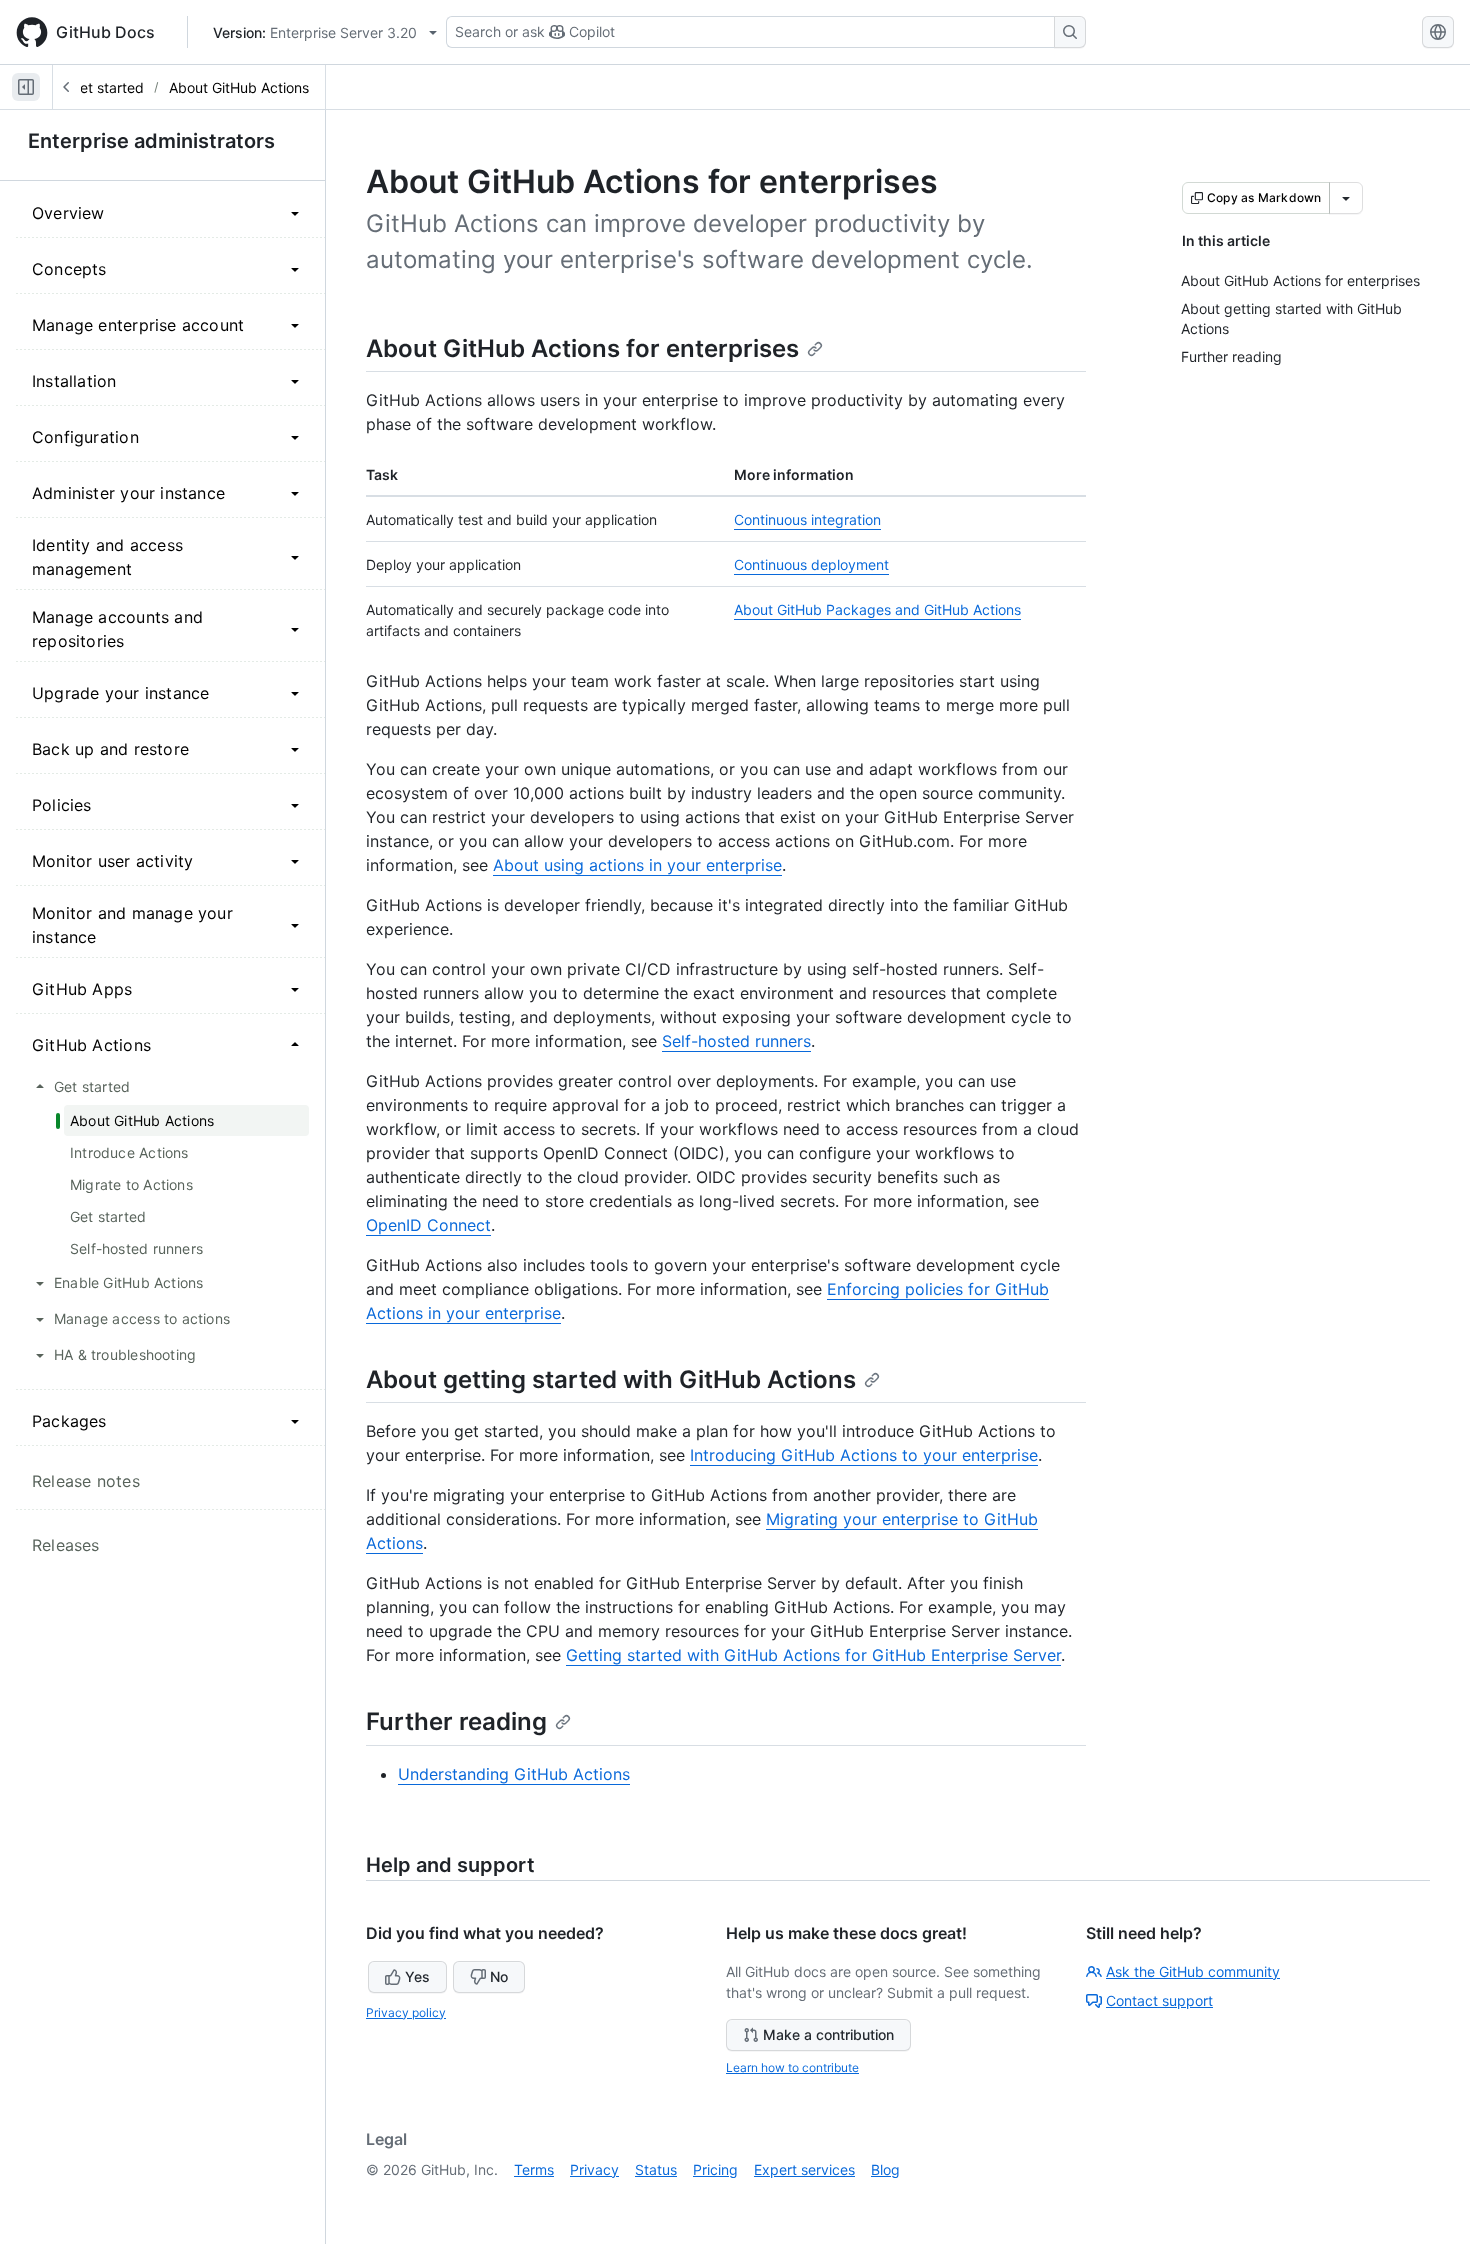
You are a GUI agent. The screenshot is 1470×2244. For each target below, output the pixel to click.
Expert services (804, 2169)
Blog (885, 2169)
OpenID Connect (428, 1225)
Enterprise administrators (151, 141)
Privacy (594, 2169)
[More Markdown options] (1346, 198)
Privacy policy (406, 2012)
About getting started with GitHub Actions (611, 1379)
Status (656, 2169)
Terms (534, 2169)
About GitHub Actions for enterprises (582, 348)
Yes (417, 1976)
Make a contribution (828, 2034)
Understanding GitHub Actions (514, 1774)
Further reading (456, 1721)
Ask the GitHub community (1193, 1971)
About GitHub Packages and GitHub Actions (877, 609)
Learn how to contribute (792, 2067)
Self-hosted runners (736, 1041)
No (499, 1976)
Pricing (715, 2169)
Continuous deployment (811, 564)
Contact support (1159, 2000)
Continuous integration (807, 519)
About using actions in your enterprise (637, 865)
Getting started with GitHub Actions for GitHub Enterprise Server (813, 1655)
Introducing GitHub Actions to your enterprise (864, 1455)
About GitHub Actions (239, 87)
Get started (107, 87)
